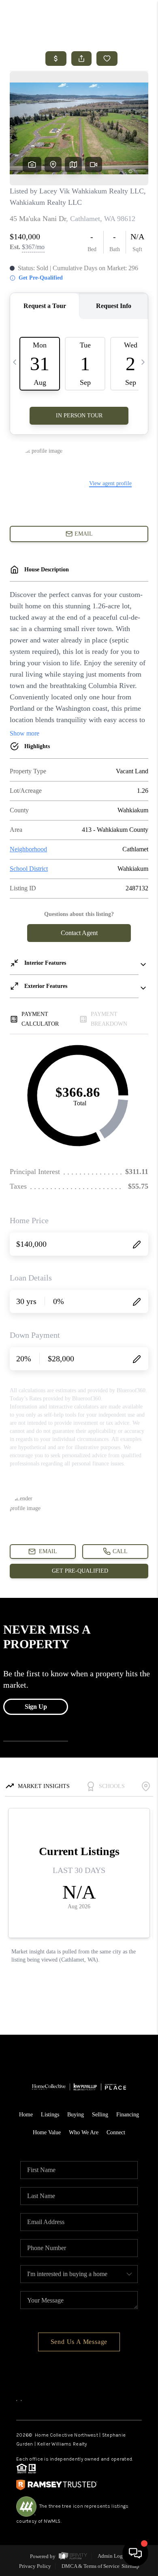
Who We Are (84, 2132)
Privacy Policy (35, 2566)
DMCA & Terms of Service (91, 2566)
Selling (100, 2115)
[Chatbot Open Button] (135, 2553)
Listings (50, 2115)
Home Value (47, 2132)
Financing (128, 2115)
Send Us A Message (79, 2342)
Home (26, 2115)
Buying (76, 2115)
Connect (116, 2132)
